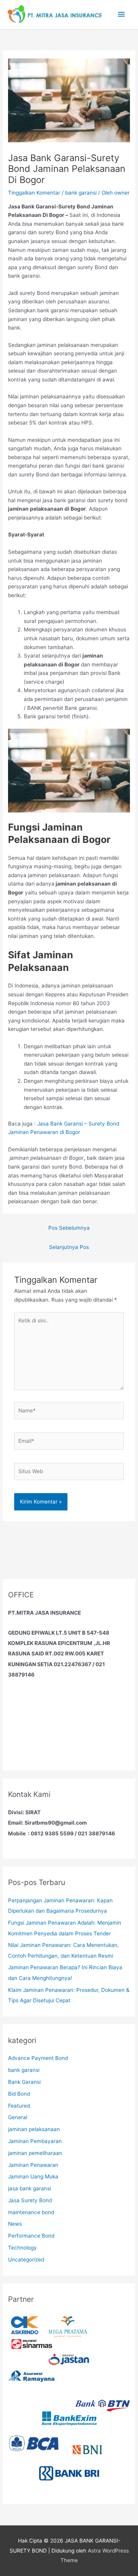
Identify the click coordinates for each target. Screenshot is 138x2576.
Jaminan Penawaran (33, 2165)
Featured (19, 2106)
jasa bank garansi (30, 2188)
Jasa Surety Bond (30, 2200)
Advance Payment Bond (38, 2058)
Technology (22, 2248)
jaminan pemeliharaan (35, 2153)
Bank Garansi (24, 2082)
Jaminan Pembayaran (35, 2141)
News (15, 2224)
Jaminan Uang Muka (33, 2176)
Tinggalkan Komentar (34, 193)
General (18, 2117)
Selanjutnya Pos (69, 1247)
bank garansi (81, 193)
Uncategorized (26, 2260)
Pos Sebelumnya (69, 1228)
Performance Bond (31, 2236)
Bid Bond (19, 2094)
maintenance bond (31, 2212)
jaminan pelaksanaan (34, 2129)
